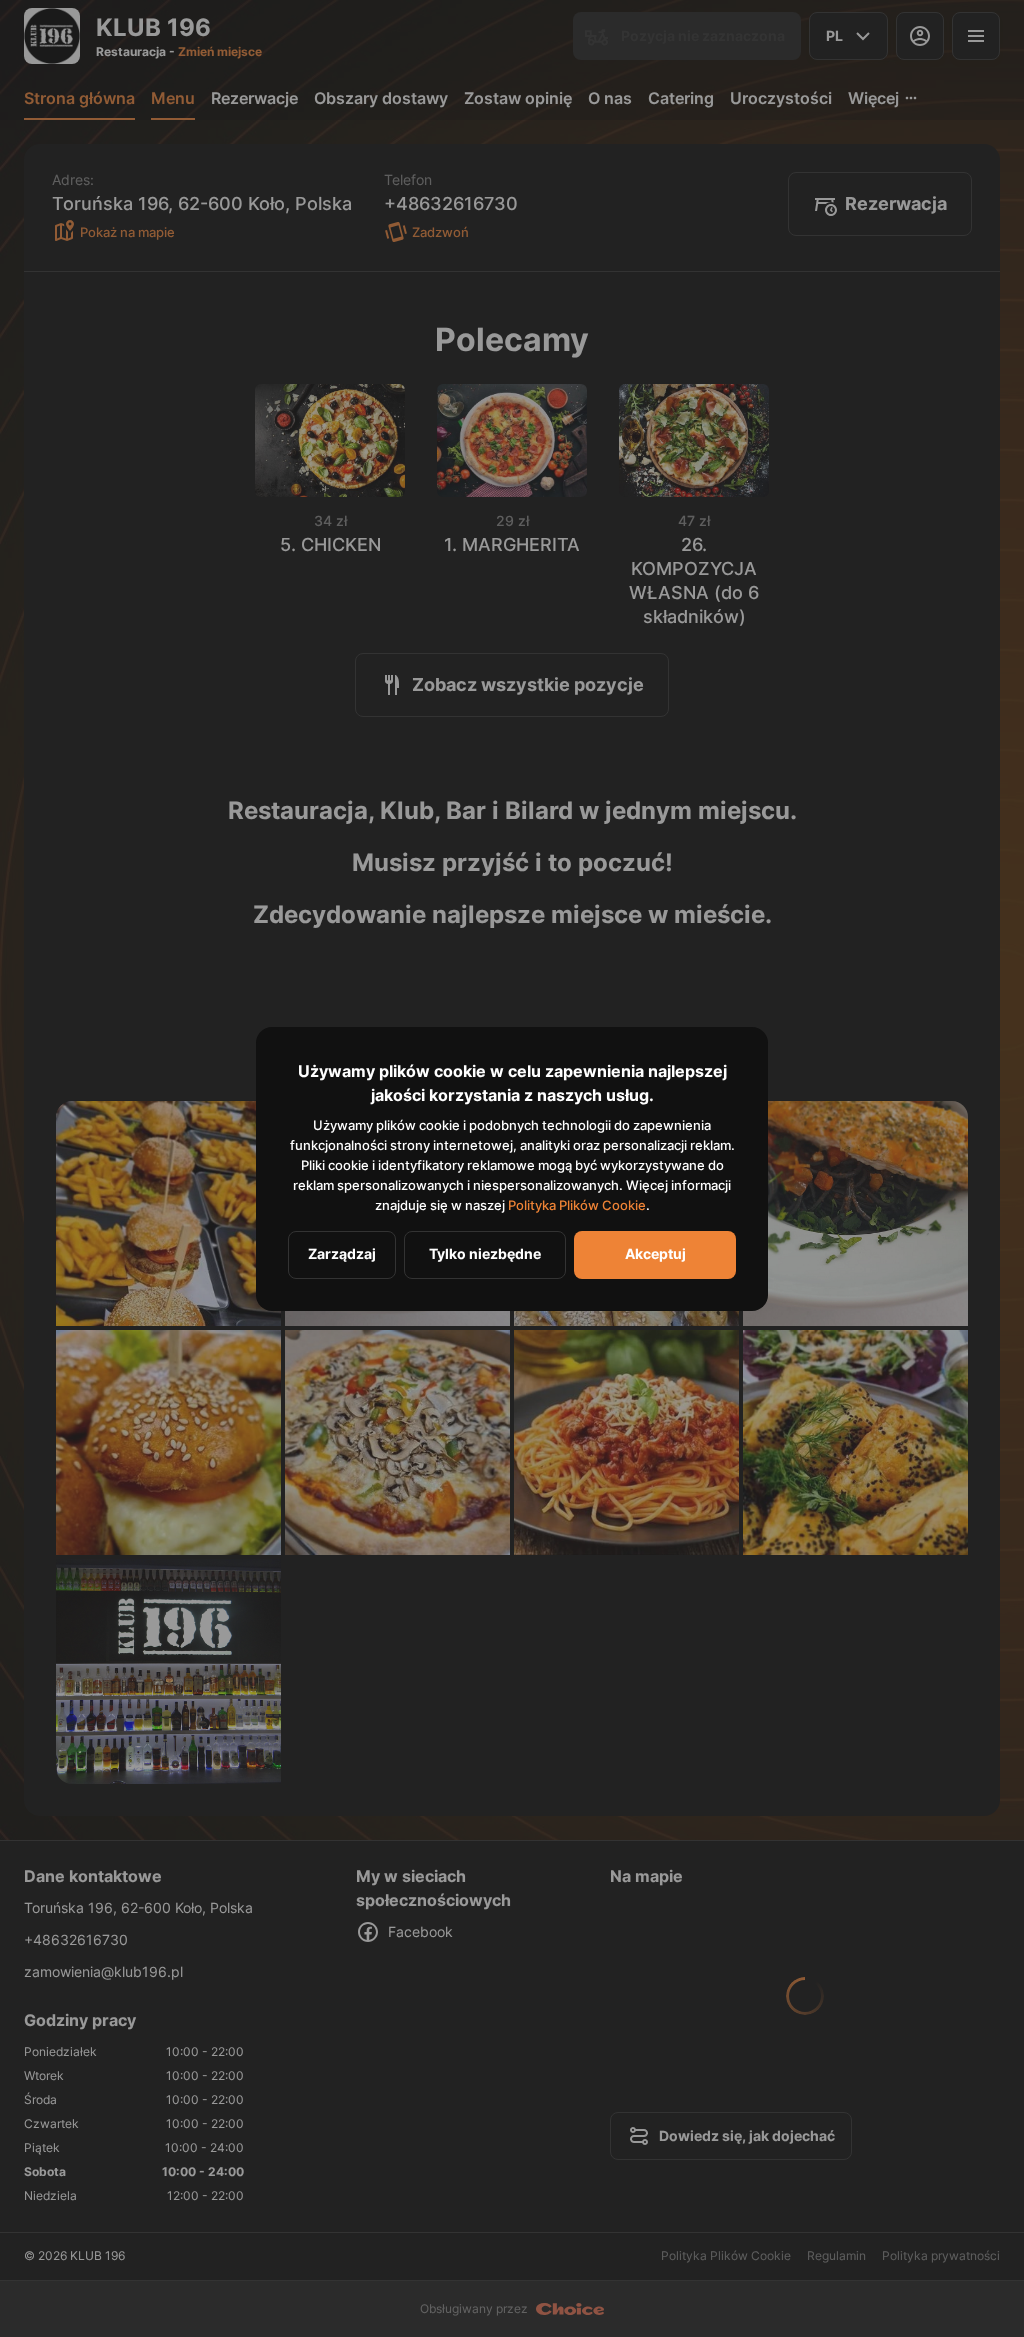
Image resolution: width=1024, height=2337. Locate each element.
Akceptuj (655, 1253)
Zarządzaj (342, 1253)
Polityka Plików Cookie (577, 1205)
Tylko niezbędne (485, 1253)
